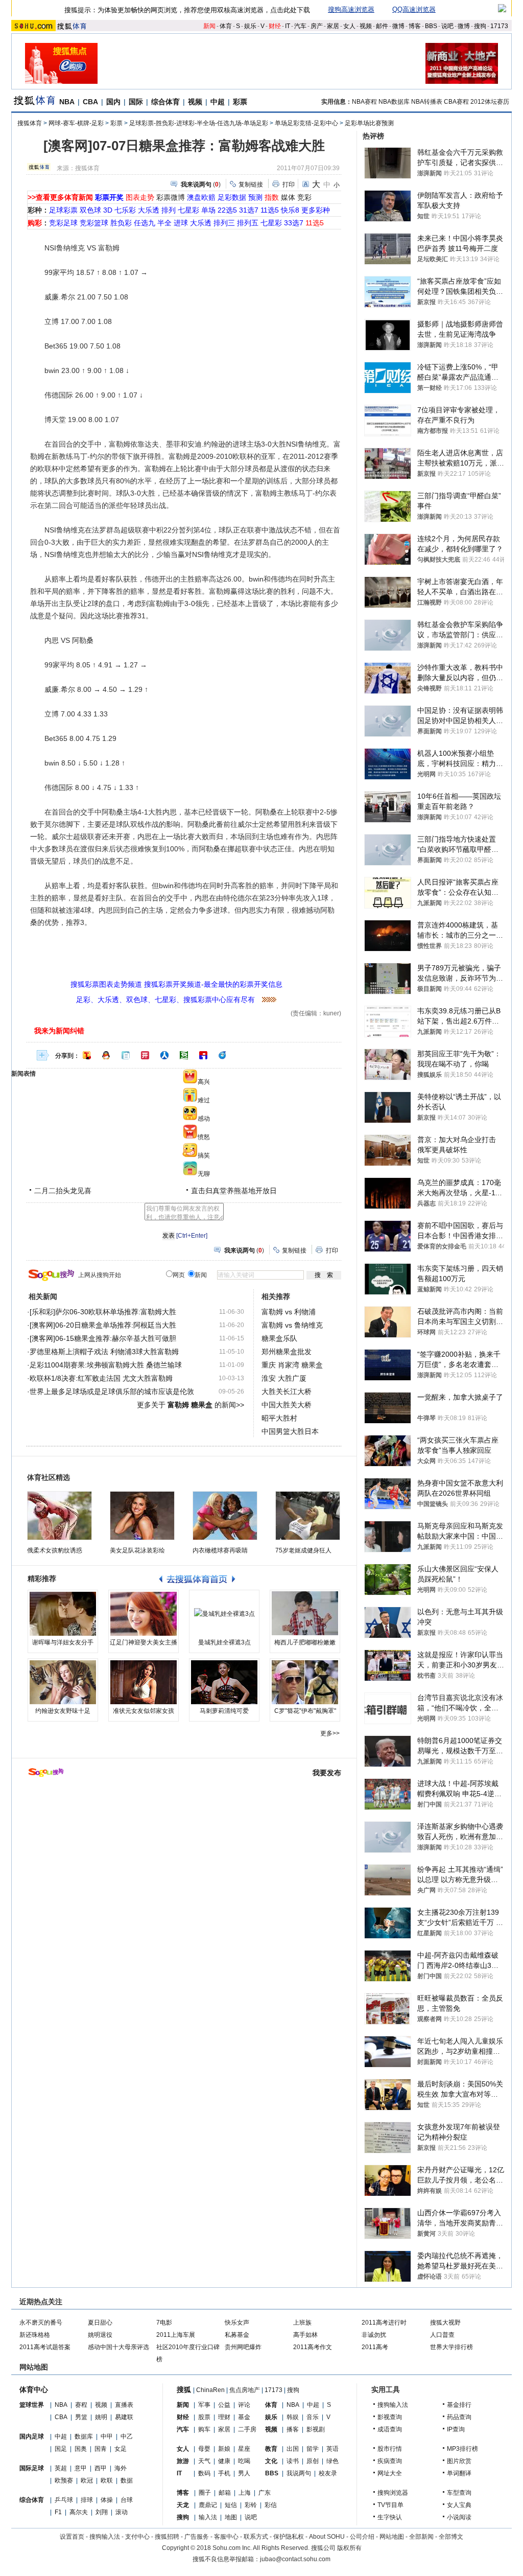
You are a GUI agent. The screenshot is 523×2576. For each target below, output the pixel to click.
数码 (204, 2473)
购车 (204, 2429)
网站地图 (392, 2537)
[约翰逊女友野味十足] (63, 1682)
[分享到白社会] (126, 1055)
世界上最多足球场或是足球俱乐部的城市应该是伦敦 (112, 1391)
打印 (289, 184)
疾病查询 (390, 2461)
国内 (113, 102)
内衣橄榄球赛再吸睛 (220, 1550)
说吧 (447, 26)
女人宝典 (459, 2505)
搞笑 (204, 1155)
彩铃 (251, 2505)
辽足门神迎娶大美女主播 (144, 1642)
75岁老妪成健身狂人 (303, 1550)
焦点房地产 (245, 2390)
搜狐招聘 (167, 2537)
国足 (61, 2449)
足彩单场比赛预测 (369, 123)
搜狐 (184, 2389)
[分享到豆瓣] (184, 1055)
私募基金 (237, 2335)
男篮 (81, 2417)
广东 (265, 2493)
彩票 (240, 102)
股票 (204, 2417)
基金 (244, 2417)
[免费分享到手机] (223, 1055)
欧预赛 (64, 2480)
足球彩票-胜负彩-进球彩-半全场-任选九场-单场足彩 (199, 123)
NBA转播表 (427, 102)
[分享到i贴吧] (203, 1055)
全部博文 (451, 2537)
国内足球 (32, 2436)
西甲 (101, 2468)
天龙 (183, 2505)
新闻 (209, 26)
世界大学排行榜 (451, 2347)
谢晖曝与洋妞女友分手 (63, 1642)
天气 (204, 2461)
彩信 (271, 2505)
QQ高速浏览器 (414, 9)
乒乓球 (64, 2500)
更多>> (330, 1733)
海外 (121, 2468)
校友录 (328, 2473)
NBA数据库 (394, 102)
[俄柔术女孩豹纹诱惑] (60, 1516)
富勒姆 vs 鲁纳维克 (292, 1325)
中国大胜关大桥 (287, 1405)
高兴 (204, 1082)
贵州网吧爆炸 (243, 2347)
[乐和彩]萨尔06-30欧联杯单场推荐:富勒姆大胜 (103, 1312)
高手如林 (305, 2335)
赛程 (81, 2405)
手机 (224, 2473)
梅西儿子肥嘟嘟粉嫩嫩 (305, 1642)
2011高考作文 (313, 2347)
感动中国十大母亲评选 (118, 2347)
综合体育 (165, 102)
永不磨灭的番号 (41, 2323)
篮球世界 (32, 2405)
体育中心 (34, 2389)
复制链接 (251, 184)
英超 (61, 2468)
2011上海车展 (176, 2335)
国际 (136, 102)
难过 (204, 1100)
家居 (333, 26)
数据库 (84, 2436)
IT (288, 26)
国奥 (81, 2449)
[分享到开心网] (145, 1055)
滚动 (122, 2512)
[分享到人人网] (164, 1055)
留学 (313, 2449)
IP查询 (456, 2429)
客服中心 (226, 2537)
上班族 (302, 2323)
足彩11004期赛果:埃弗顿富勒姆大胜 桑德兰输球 (106, 1365)
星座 (244, 2449)
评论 (244, 2405)
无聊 (204, 1174)
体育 (226, 26)
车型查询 (459, 2493)
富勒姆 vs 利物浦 (289, 1312)
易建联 (124, 2417)
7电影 (164, 2323)
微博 (398, 26)
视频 (366, 26)
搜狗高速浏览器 (351, 9)
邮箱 (225, 2493)
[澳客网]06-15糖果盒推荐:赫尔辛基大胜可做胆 (103, 1338)
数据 (127, 2480)
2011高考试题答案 (45, 2347)
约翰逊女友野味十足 (63, 1711)
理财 (224, 2417)
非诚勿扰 (374, 2335)
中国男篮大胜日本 (290, 1431)
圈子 (205, 2493)
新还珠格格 (35, 2335)
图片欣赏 (459, 2461)
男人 (244, 2473)
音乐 (313, 2417)
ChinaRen (210, 2390)
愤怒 (204, 1137)
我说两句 (299, 2473)
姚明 (101, 2417)
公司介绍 (362, 2537)
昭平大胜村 (279, 1418)
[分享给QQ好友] (106, 1055)
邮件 (382, 26)
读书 (293, 2461)
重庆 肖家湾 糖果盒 (292, 1365)
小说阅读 (459, 2517)
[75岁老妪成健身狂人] (308, 1516)
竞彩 (304, 197)
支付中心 (137, 2537)
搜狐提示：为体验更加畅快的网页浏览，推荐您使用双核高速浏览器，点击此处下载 (187, 10)
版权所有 (349, 2548)
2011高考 (375, 2347)
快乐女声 (237, 2323)
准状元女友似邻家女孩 (144, 1711)
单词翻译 (459, 2473)
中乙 (127, 2436)
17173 (499, 26)
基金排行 (459, 2405)
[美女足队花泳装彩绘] (142, 1516)
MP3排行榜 (462, 2449)
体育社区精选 (49, 1477)
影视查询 (390, 2417)
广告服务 (197, 2537)
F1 (58, 2512)
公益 (224, 2405)
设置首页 (72, 2537)
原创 (313, 2461)
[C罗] (305, 1682)
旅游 (183, 2461)
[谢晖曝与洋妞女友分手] (63, 1614)
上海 (245, 2493)
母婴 (204, 2449)
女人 (349, 26)
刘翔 (102, 2512)
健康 (224, 2461)
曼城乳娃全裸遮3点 (224, 1642)
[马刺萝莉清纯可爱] (224, 1682)
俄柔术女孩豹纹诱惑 (55, 1550)
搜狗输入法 (393, 2405)
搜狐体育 (30, 123)
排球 (87, 2500)
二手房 (247, 2429)
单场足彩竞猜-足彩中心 (306, 123)
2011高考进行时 (384, 2323)
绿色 (332, 2461)
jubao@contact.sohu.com (295, 2559)
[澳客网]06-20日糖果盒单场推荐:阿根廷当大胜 (103, 1325)
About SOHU (327, 2537)
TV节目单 (390, 2505)
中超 (218, 102)
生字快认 (390, 2517)
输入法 (208, 2517)
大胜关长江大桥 (287, 1391)
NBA (67, 102)
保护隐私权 (289, 2537)
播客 (293, 2429)
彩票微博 (171, 197)
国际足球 (32, 2468)
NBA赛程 (364, 102)
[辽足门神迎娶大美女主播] (144, 1614)
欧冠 (87, 2480)
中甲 (107, 2436)
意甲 (81, 2468)
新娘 (224, 2449)
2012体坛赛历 (490, 102)
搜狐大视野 (445, 2323)
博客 (415, 26)
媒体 (288, 197)
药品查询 (459, 2417)
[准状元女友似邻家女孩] (144, 1682)
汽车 (300, 26)
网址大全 (390, 2473)
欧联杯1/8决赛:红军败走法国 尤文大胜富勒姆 (101, 1378)
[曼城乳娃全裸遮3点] (224, 1614)
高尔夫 (79, 2512)
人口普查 (442, 2335)
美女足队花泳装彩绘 (137, 1550)
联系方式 (256, 2537)
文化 (271, 2461)
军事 (204, 2405)
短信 (231, 2505)
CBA (90, 102)
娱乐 (250, 26)
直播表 (124, 2405)
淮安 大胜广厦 (284, 1378)
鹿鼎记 (208, 2505)
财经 (275, 26)
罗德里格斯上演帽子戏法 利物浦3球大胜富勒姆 (104, 1352)
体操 (107, 2500)
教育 (271, 2449)
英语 (332, 2449)
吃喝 (244, 2461)
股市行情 (390, 2449)
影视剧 (316, 2429)
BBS (431, 26)
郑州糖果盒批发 (287, 1352)
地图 (231, 2517)
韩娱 (293, 2417)
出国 (293, 2449)
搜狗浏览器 (393, 2493)
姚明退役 (100, 2335)
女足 (121, 2449)
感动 (204, 1119)
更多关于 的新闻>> (191, 1405)
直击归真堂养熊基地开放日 (234, 1191)
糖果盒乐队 (279, 1338)
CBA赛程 (456, 102)
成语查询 (390, 2429)
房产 (317, 26)
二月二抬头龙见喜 (63, 1191)
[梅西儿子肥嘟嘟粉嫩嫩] (305, 1614)
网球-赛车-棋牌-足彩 (76, 123)
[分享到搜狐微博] (87, 1055)
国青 (101, 2449)
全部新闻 (421, 2537)
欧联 (107, 2480)
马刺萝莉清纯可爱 (224, 1711)
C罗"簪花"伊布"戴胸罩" (305, 1711)
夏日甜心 (100, 2323)
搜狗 (480, 26)
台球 (127, 2500)
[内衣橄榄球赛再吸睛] (225, 1516)
